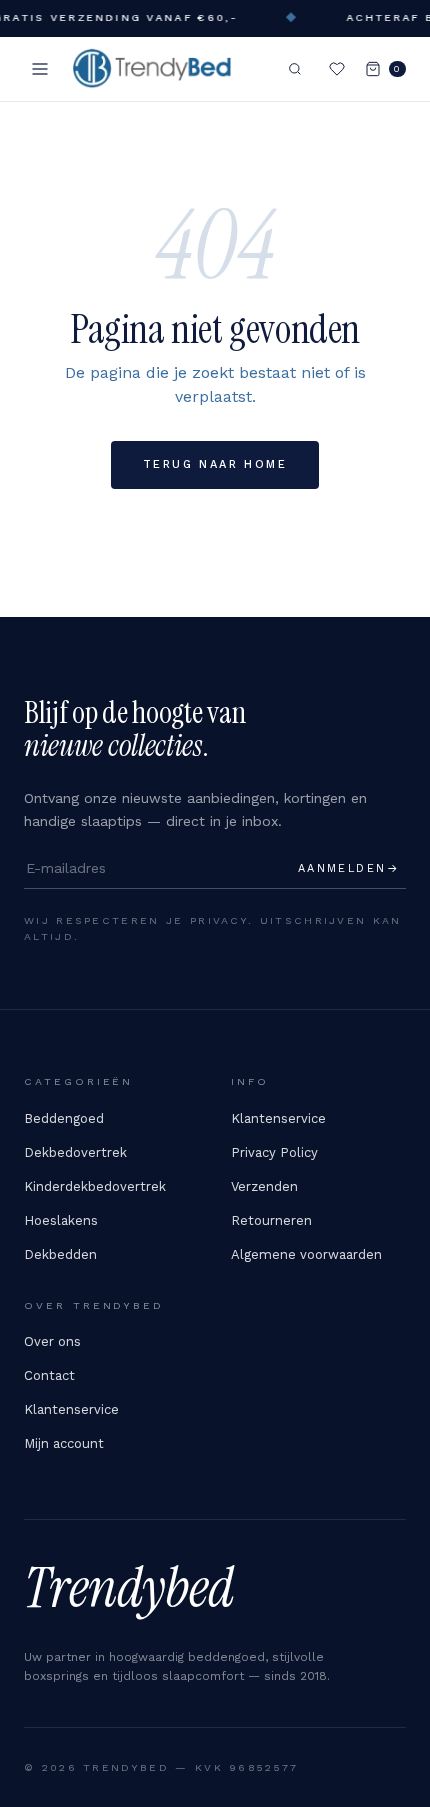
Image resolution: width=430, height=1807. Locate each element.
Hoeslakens (61, 1220)
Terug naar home (215, 464)
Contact (49, 1375)
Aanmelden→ (349, 868)
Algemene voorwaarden (306, 1254)
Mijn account (64, 1443)
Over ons (52, 1341)
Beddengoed (64, 1118)
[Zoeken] (295, 69)
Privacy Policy (274, 1152)
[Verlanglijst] (337, 69)
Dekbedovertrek (75, 1152)
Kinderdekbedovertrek (95, 1186)
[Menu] (40, 69)
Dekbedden (60, 1254)
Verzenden (264, 1186)
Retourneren (271, 1220)
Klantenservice (278, 1118)
